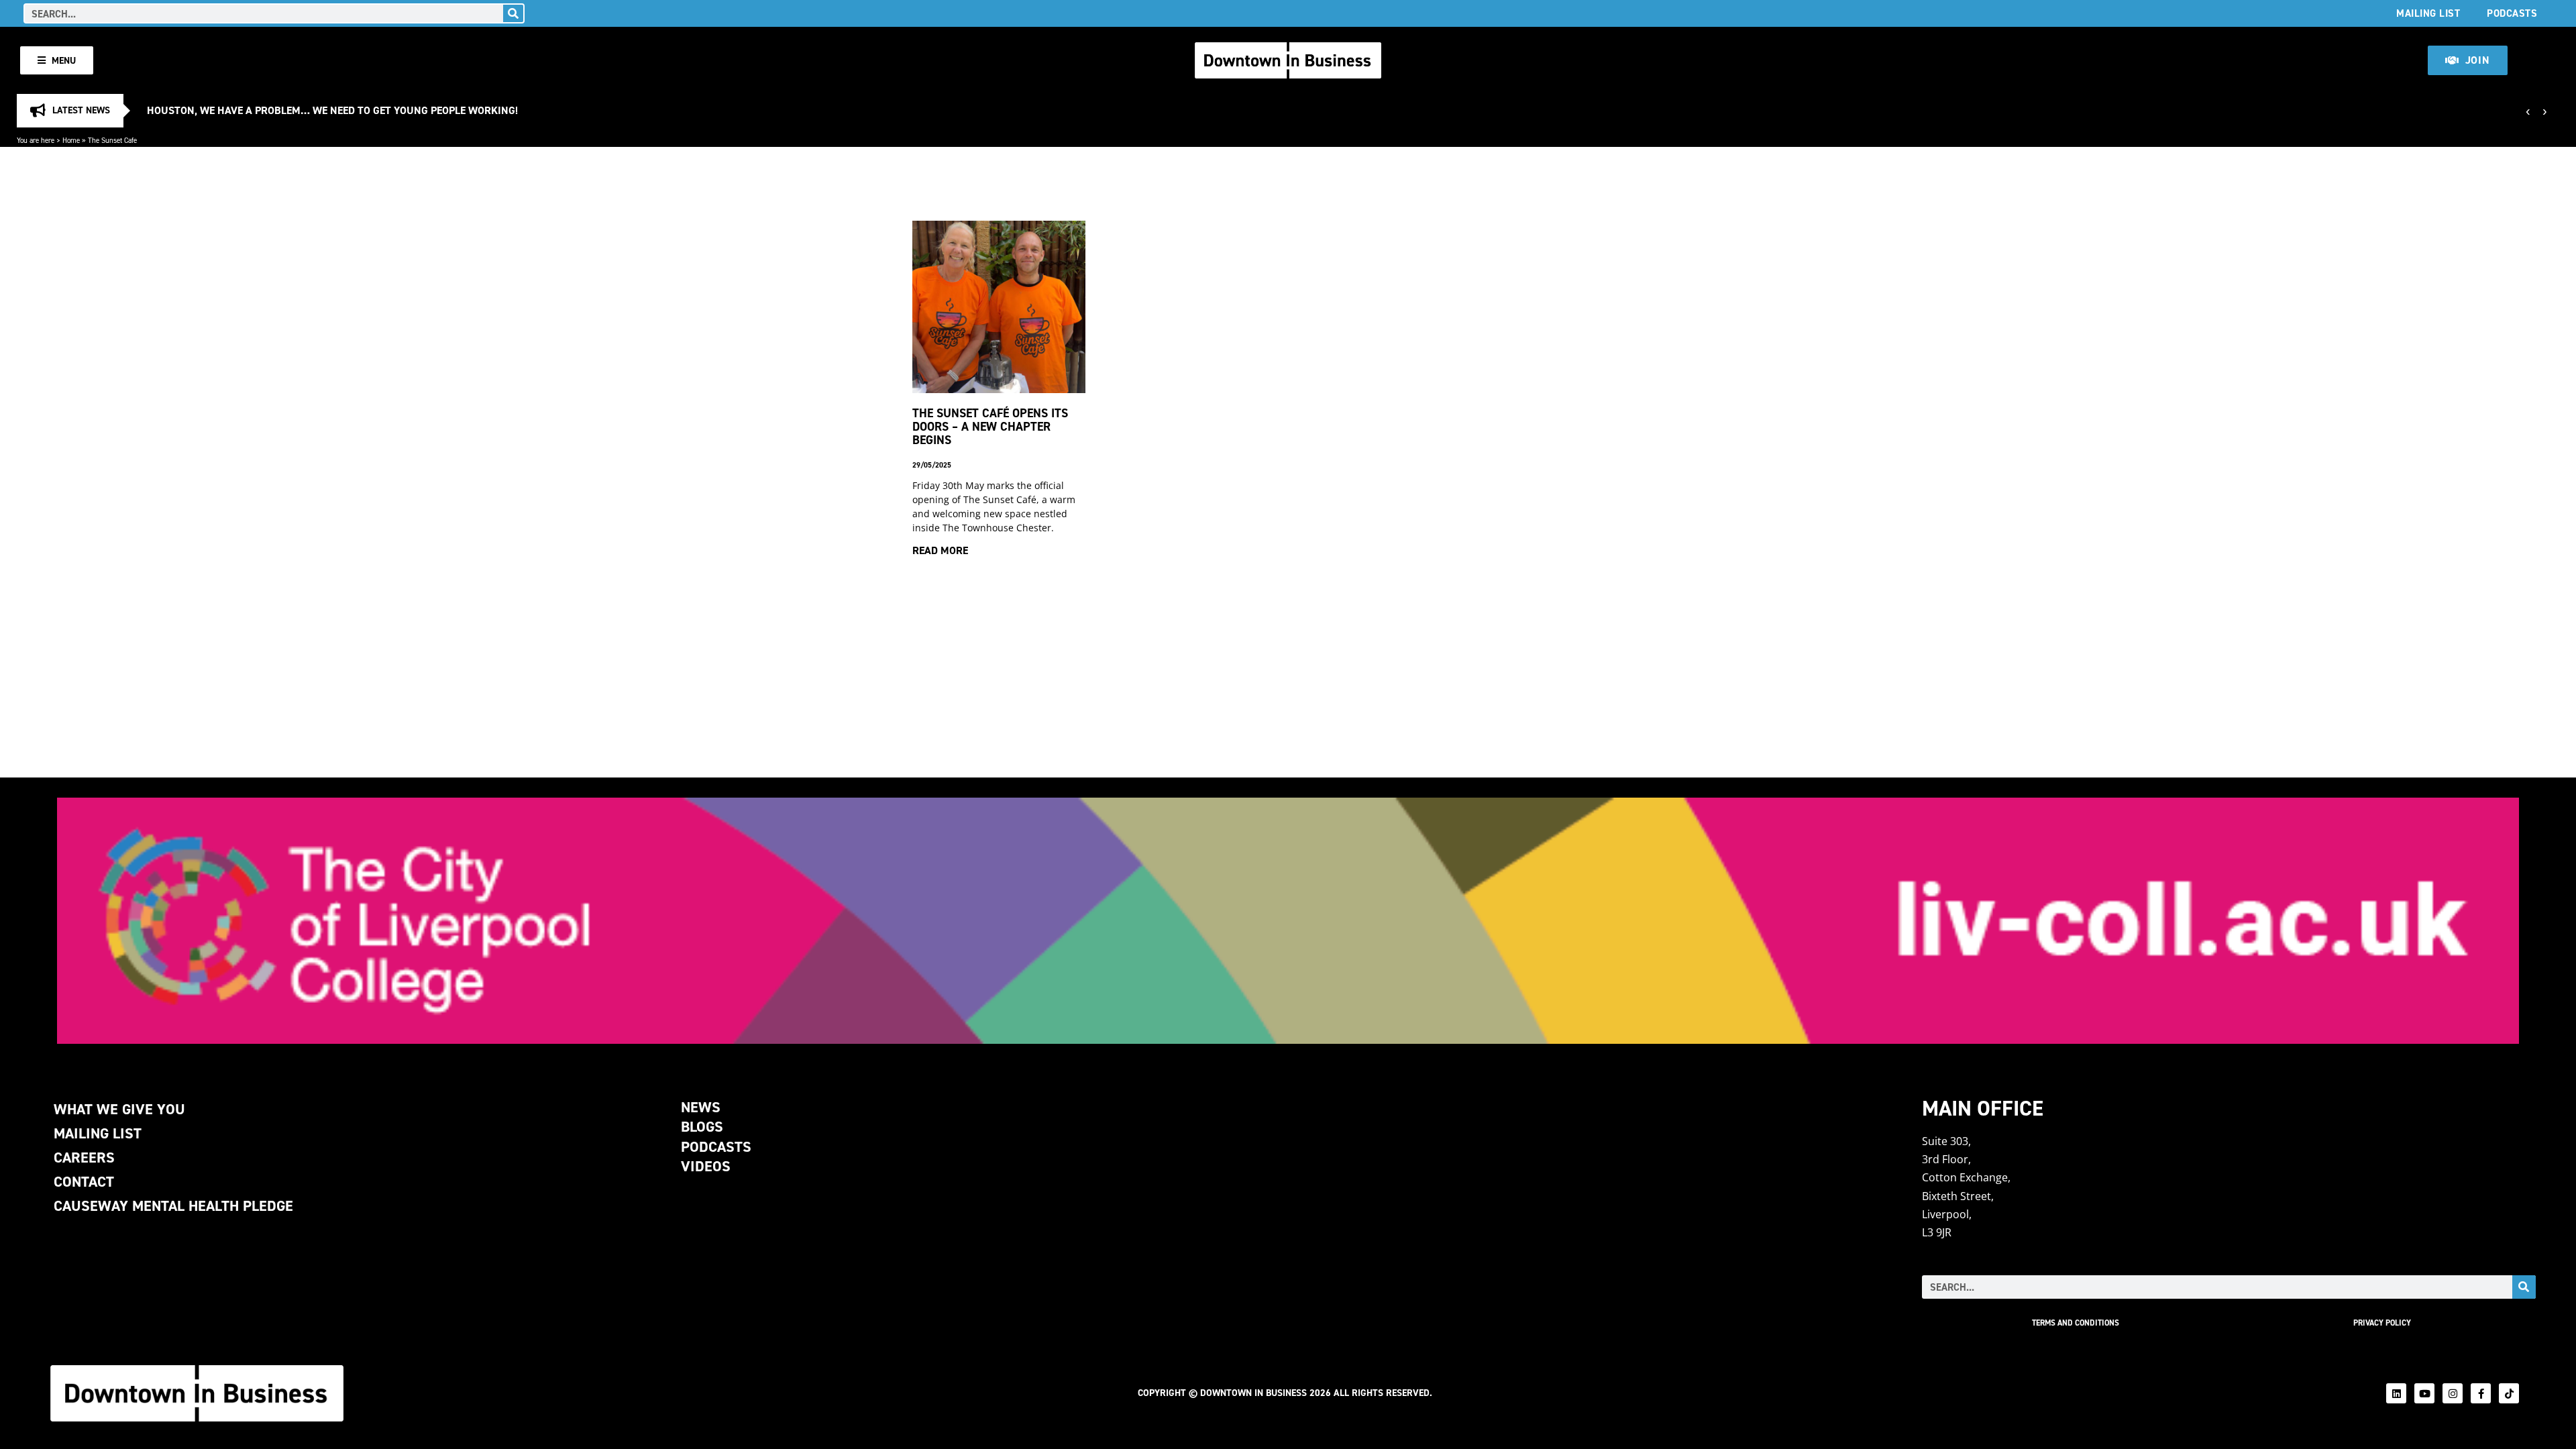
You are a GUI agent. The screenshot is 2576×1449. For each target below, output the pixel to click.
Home (71, 140)
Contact (84, 1182)
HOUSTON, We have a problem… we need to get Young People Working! (332, 110)
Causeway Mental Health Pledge (173, 1206)
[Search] (513, 13)
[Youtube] (2424, 1393)
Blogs (702, 1127)
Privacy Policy (2382, 1323)
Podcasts (2512, 13)
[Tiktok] (2509, 1393)
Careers (84, 1158)
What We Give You (119, 1109)
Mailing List (2428, 13)
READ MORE (940, 550)
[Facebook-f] (2481, 1393)
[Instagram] (2453, 1393)
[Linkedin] (2396, 1393)
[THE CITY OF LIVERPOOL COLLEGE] (1288, 921)
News (701, 1107)
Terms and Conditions (2076, 1323)
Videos (706, 1166)
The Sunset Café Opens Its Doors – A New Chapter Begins (990, 426)
